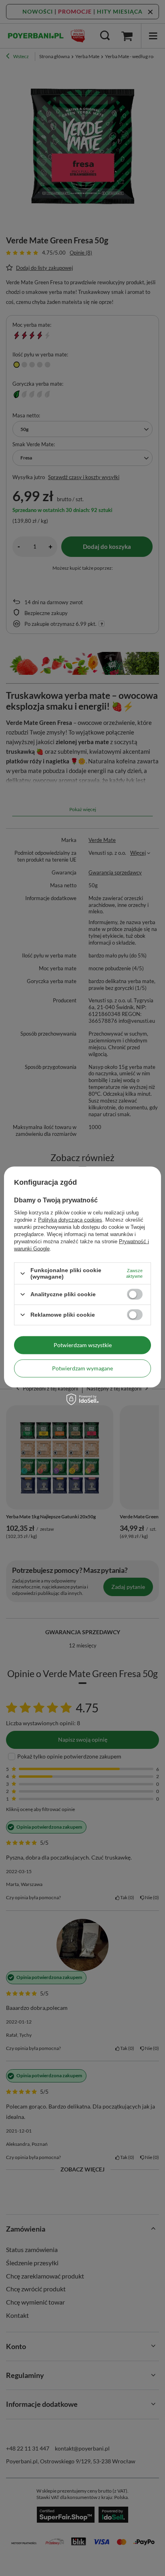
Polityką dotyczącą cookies (70, 1220)
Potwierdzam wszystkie (83, 1345)
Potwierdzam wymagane (82, 1368)
